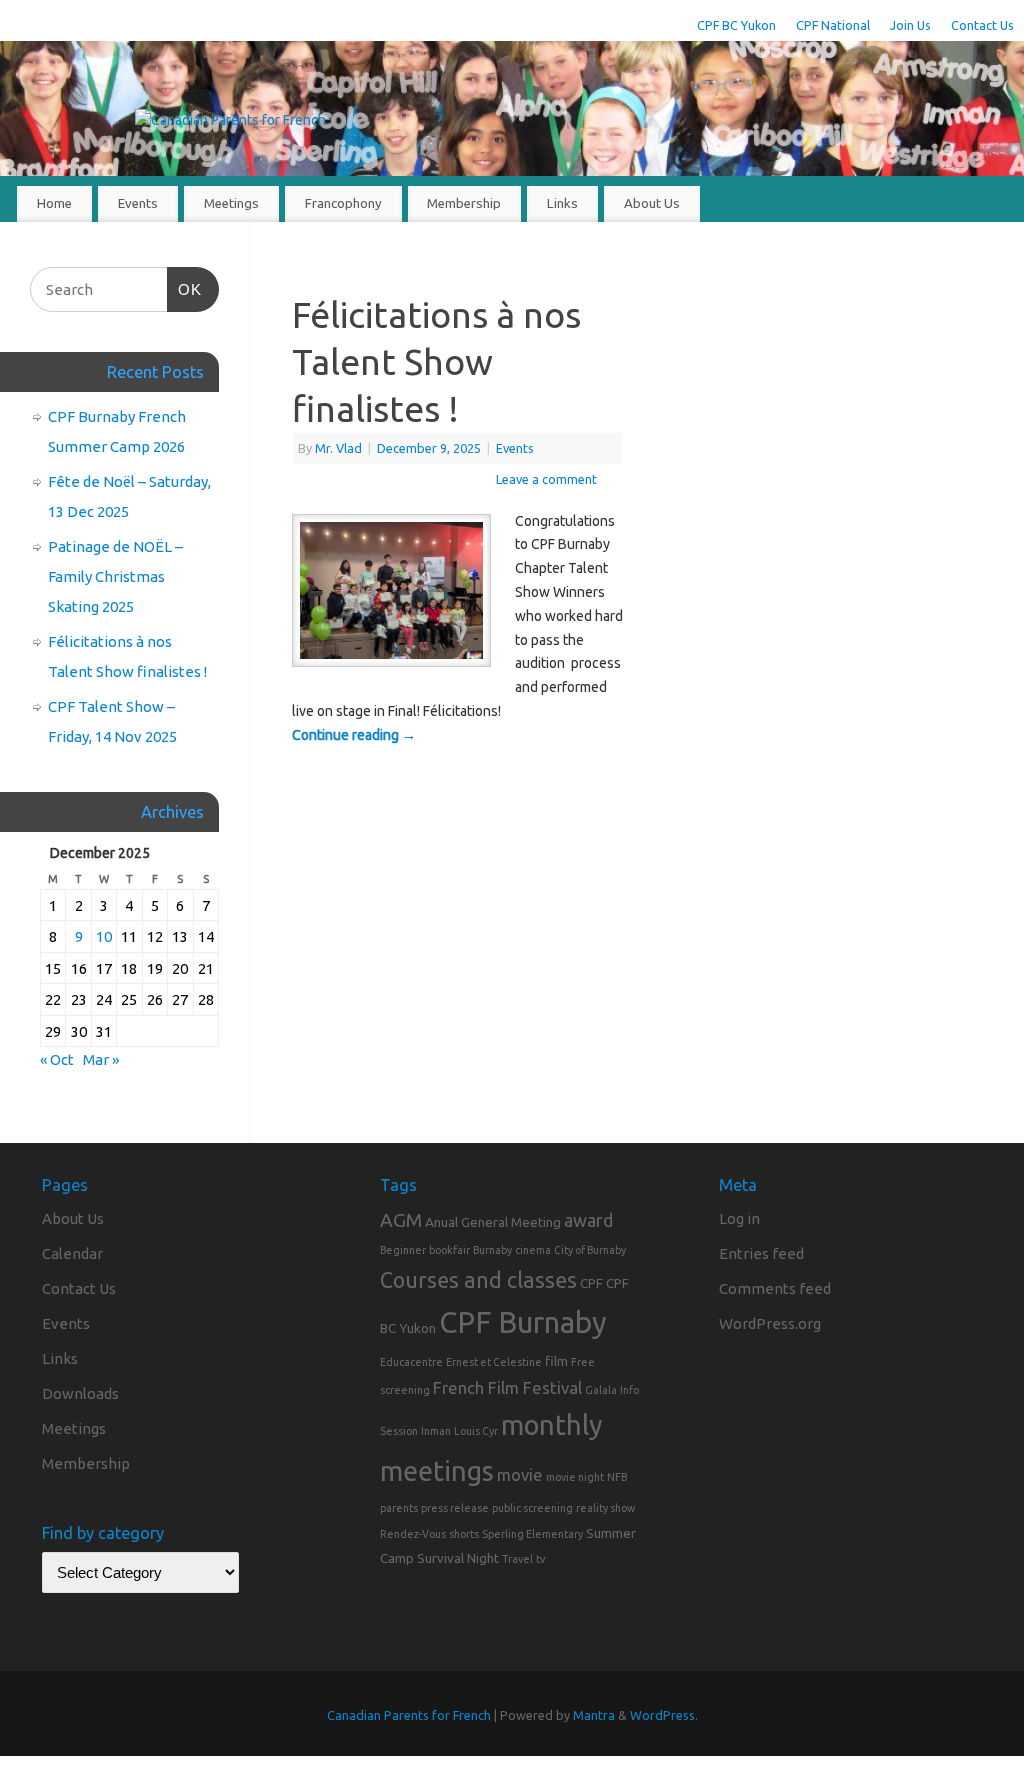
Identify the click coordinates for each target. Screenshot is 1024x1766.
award (588, 1220)
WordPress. (664, 1715)
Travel (517, 1559)
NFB (617, 1477)
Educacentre (411, 1362)
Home (54, 203)
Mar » (101, 1059)
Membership (464, 203)
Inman (436, 1431)
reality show (605, 1508)
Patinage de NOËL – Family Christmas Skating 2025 (115, 576)
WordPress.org (770, 1323)
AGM (401, 1220)
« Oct (57, 1059)
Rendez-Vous (413, 1534)
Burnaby (492, 1250)
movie (520, 1474)
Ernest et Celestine (494, 1362)
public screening (532, 1508)
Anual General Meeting (493, 1222)
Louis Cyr (476, 1431)
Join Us (910, 25)
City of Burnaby (590, 1250)
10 (104, 936)
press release (455, 1508)
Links (562, 203)
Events (138, 203)
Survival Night (458, 1558)
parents (399, 1508)
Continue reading (354, 735)
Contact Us (982, 25)
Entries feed (761, 1253)
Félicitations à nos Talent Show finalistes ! (436, 361)
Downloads (80, 1393)
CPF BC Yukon (736, 25)
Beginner (403, 1250)
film (556, 1361)
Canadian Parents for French (409, 1715)
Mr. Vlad (338, 448)
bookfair (449, 1250)
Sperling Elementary (532, 1534)
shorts (464, 1534)
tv (540, 1559)
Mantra (594, 1715)
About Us (652, 203)
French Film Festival (507, 1387)
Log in (739, 1218)
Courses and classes (478, 1280)
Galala (601, 1390)
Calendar (72, 1253)
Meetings (231, 203)
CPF (591, 1283)
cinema (533, 1250)
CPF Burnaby (523, 1322)
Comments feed (775, 1288)
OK (185, 289)
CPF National (833, 25)
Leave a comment (546, 479)
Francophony (343, 203)
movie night (575, 1477)
